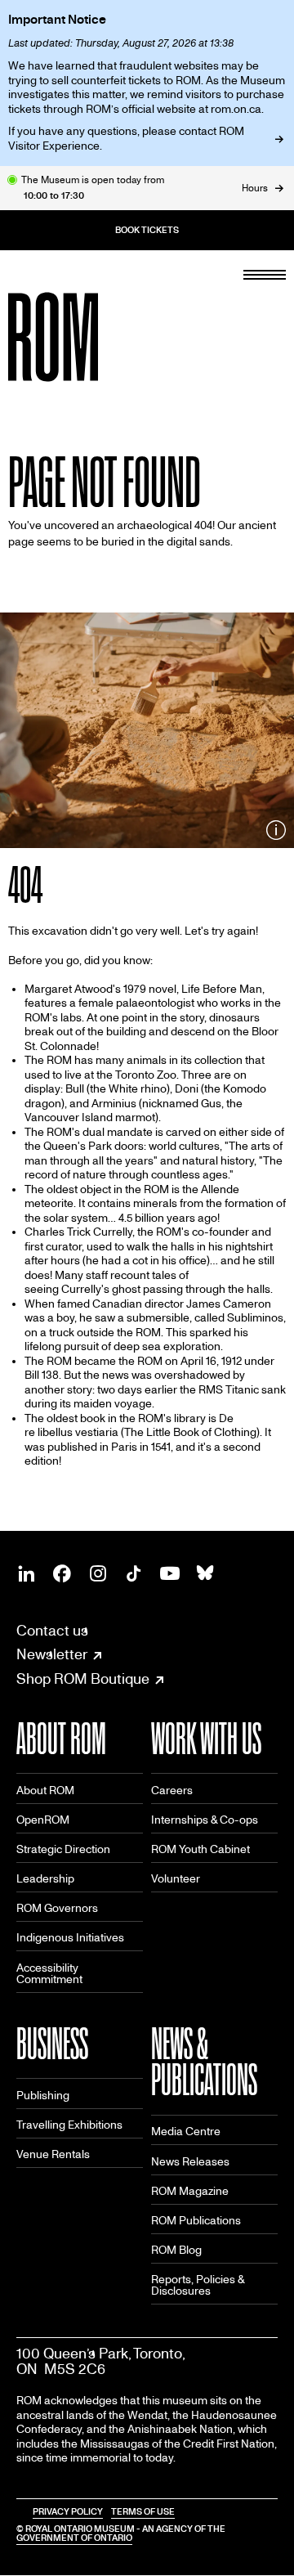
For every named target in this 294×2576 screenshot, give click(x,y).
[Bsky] (206, 1573)
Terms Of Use (143, 2512)
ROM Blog (176, 2250)
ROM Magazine (190, 2191)
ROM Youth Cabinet (200, 1849)
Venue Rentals (53, 2154)
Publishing (43, 2096)
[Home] (90, 337)
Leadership (45, 1879)
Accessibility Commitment (49, 1974)
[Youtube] (170, 1573)
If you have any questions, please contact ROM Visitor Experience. (126, 139)
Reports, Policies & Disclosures (198, 2285)
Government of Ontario (74, 2538)
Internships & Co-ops (205, 1820)
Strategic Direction (63, 1849)
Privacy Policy (68, 2512)
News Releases (190, 2162)
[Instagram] (98, 1573)
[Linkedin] (26, 1573)
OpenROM (43, 1820)
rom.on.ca (236, 109)
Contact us (52, 1631)
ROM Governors (57, 1908)
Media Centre (186, 2132)
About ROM (45, 1791)
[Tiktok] (134, 1573)
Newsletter (52, 1655)
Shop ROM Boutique (83, 1680)
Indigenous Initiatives (70, 1938)
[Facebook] (62, 1573)
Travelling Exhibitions (69, 2125)
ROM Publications (196, 2221)
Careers (172, 1791)
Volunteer (176, 1879)
